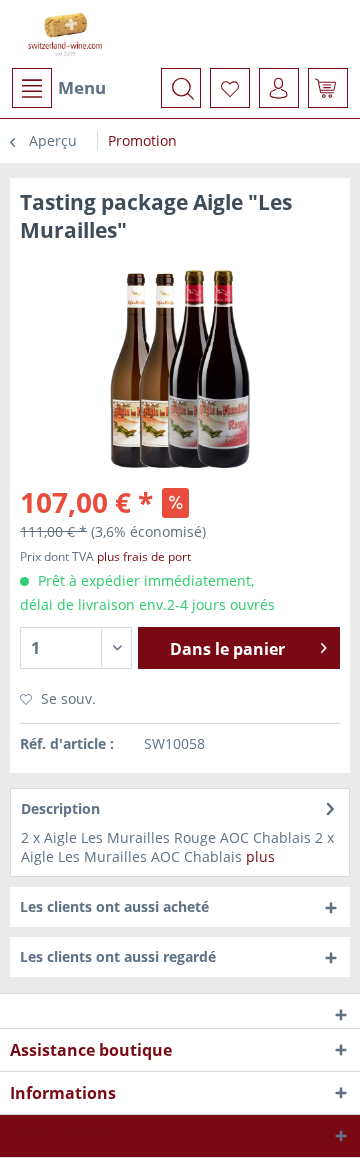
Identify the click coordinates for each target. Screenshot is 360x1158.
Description (60, 808)
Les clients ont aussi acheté (114, 906)
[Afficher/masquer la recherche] (181, 88)
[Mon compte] (279, 88)
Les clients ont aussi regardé (118, 956)
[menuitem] (58, 88)
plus (260, 856)
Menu (82, 87)
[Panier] (328, 88)
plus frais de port (144, 556)
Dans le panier (227, 649)
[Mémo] (230, 88)
